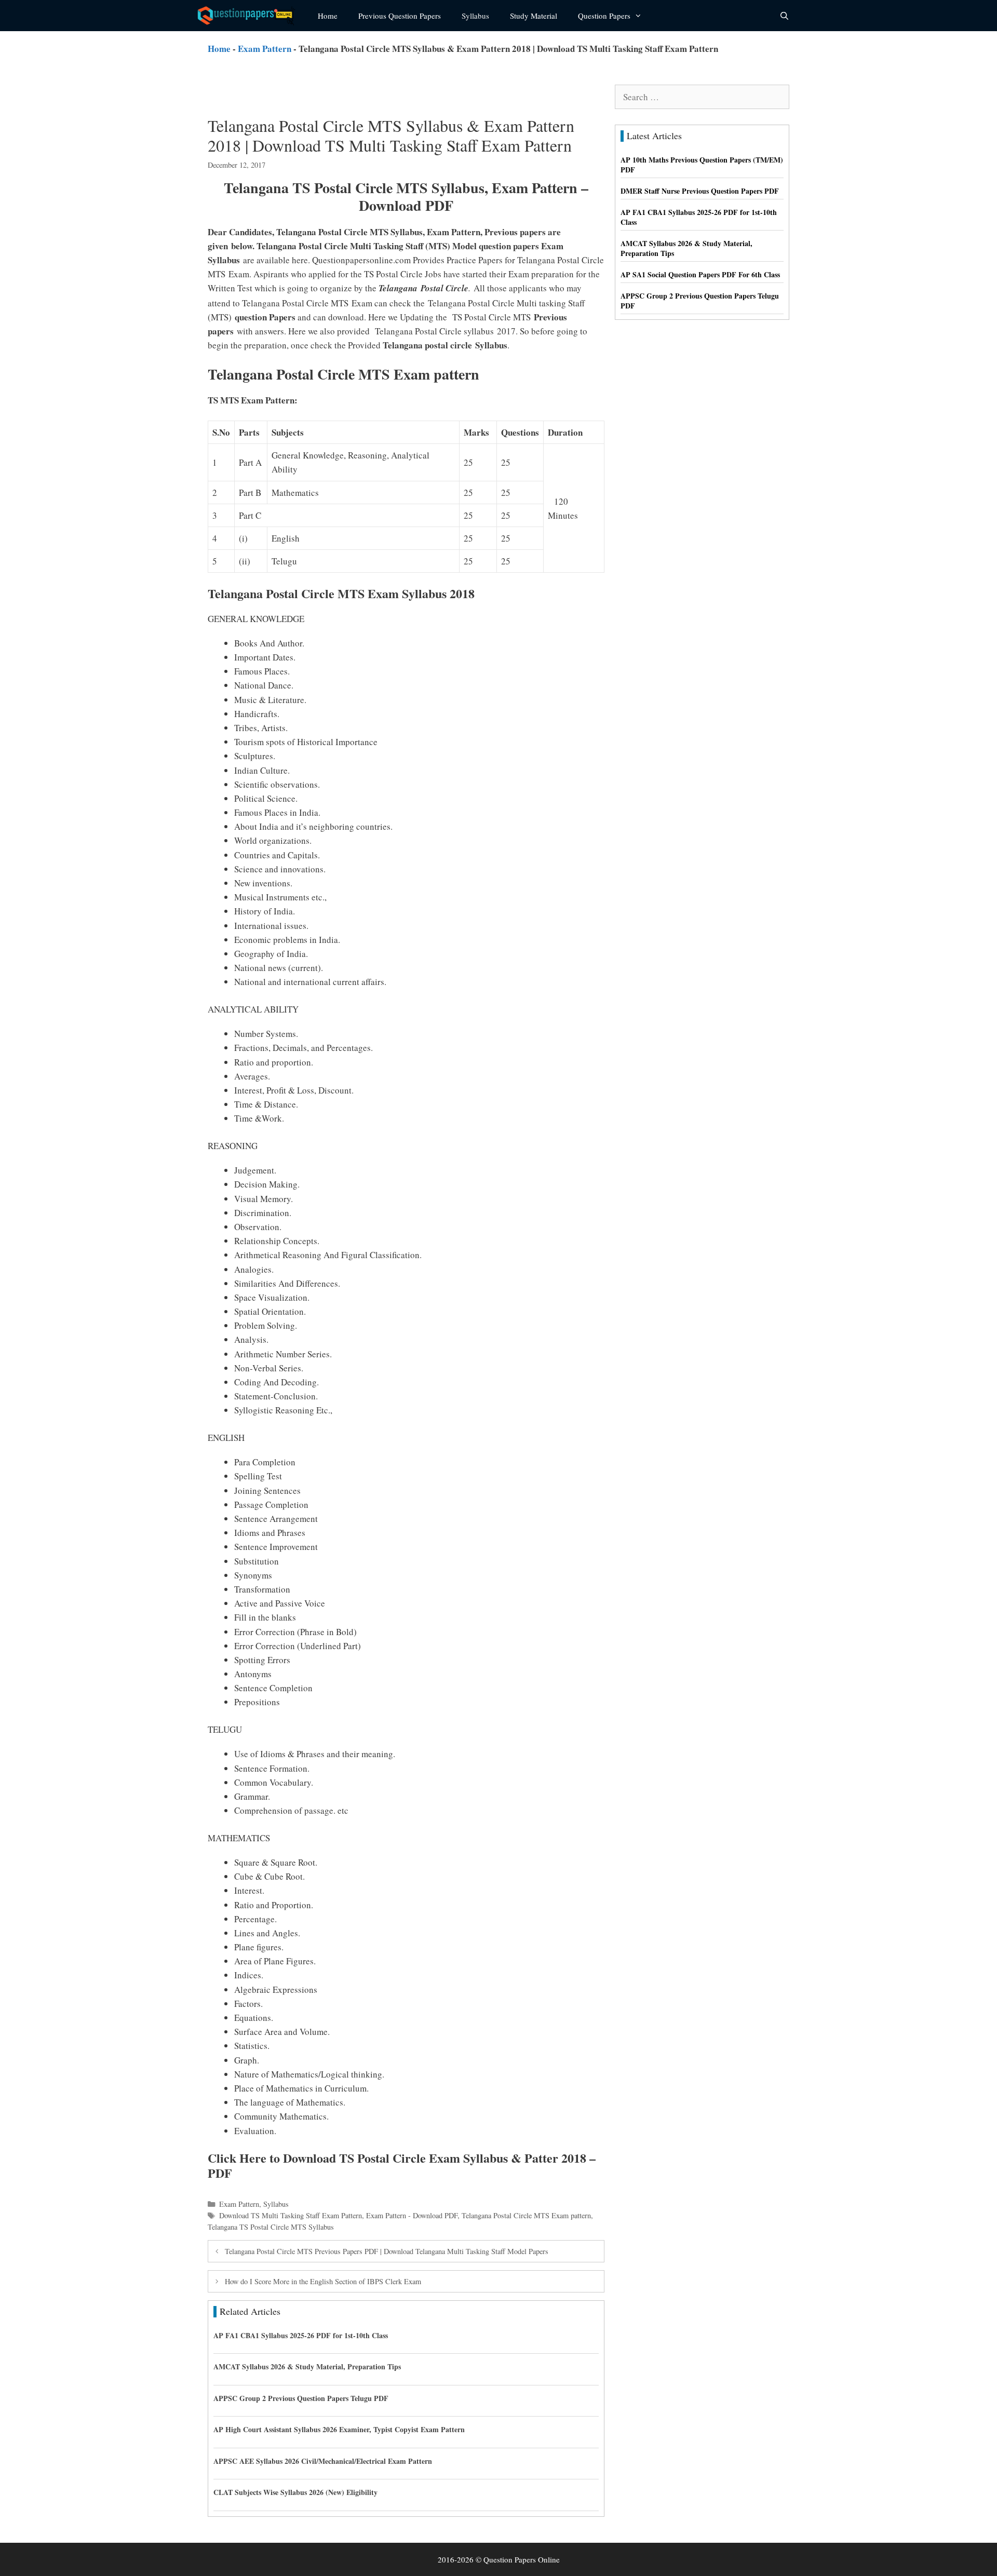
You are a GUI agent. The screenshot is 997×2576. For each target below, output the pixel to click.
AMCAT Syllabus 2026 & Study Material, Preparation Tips (307, 2366)
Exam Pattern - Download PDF (412, 2215)
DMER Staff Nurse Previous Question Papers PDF (700, 191)
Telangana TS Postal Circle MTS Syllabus (271, 2227)
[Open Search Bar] (784, 16)
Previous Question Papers (400, 16)
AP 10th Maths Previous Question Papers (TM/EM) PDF (702, 165)
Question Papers (604, 16)
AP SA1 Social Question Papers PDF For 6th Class (700, 274)
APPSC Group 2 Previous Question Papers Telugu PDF (301, 2398)
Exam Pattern (265, 49)
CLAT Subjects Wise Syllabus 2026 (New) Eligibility (295, 2492)
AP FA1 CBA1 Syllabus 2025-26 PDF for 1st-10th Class (301, 2335)
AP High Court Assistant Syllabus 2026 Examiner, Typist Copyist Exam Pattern (339, 2429)
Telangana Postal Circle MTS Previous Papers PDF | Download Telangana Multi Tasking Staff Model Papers (387, 2251)
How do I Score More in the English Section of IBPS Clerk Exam (323, 2281)
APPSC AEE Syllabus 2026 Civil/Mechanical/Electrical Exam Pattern (323, 2461)
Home (328, 16)
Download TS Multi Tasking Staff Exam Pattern (291, 2215)
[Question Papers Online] (250, 16)
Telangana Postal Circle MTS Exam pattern (526, 2215)
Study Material (534, 16)
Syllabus (475, 16)
